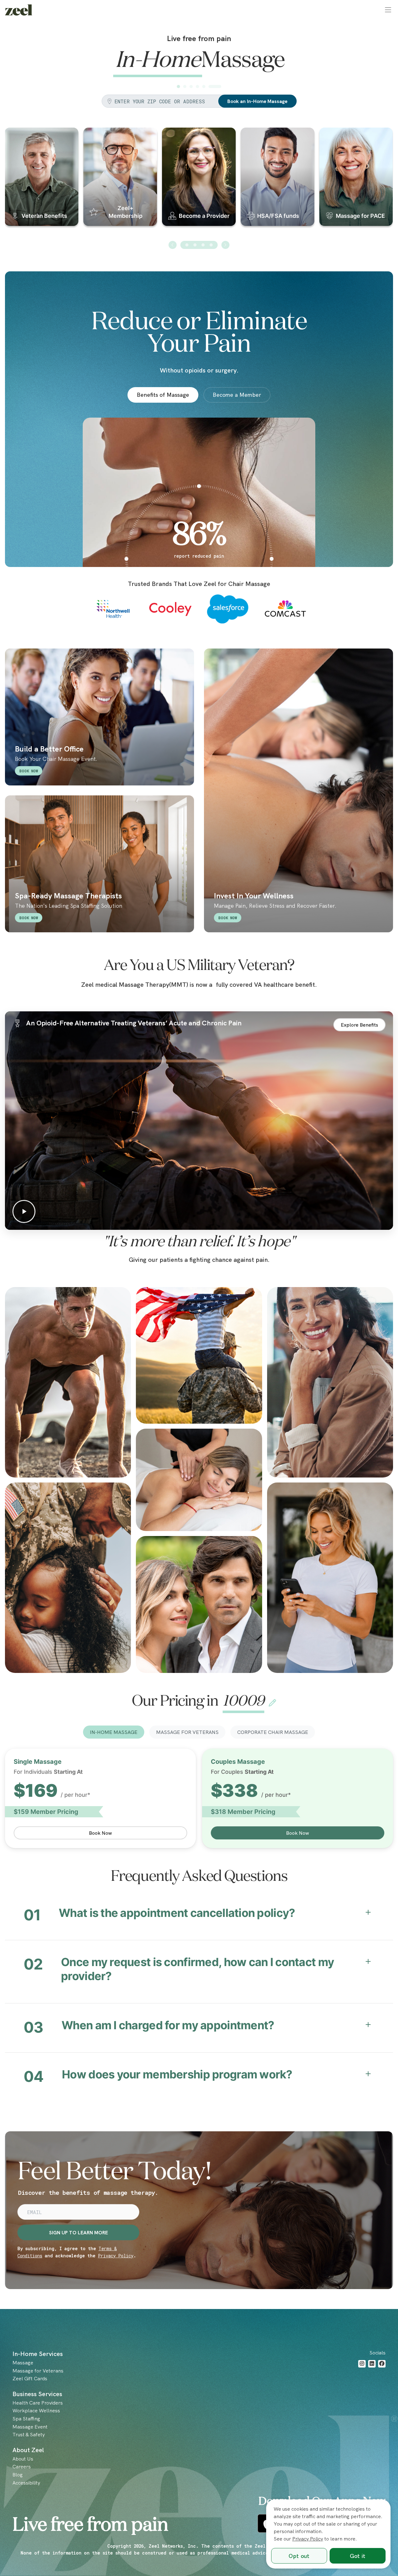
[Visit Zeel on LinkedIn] (372, 2364)
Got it (358, 2556)
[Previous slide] (173, 245)
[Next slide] (225, 245)
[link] (19, 10)
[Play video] (199, 1121)
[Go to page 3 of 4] (203, 245)
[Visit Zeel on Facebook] (382, 2364)
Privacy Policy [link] (308, 2539)
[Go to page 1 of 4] (187, 245)
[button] (388, 10)
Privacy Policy (116, 2256)
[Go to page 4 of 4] (211, 245)
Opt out (299, 2556)
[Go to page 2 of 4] (195, 245)
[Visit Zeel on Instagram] (362, 2364)
